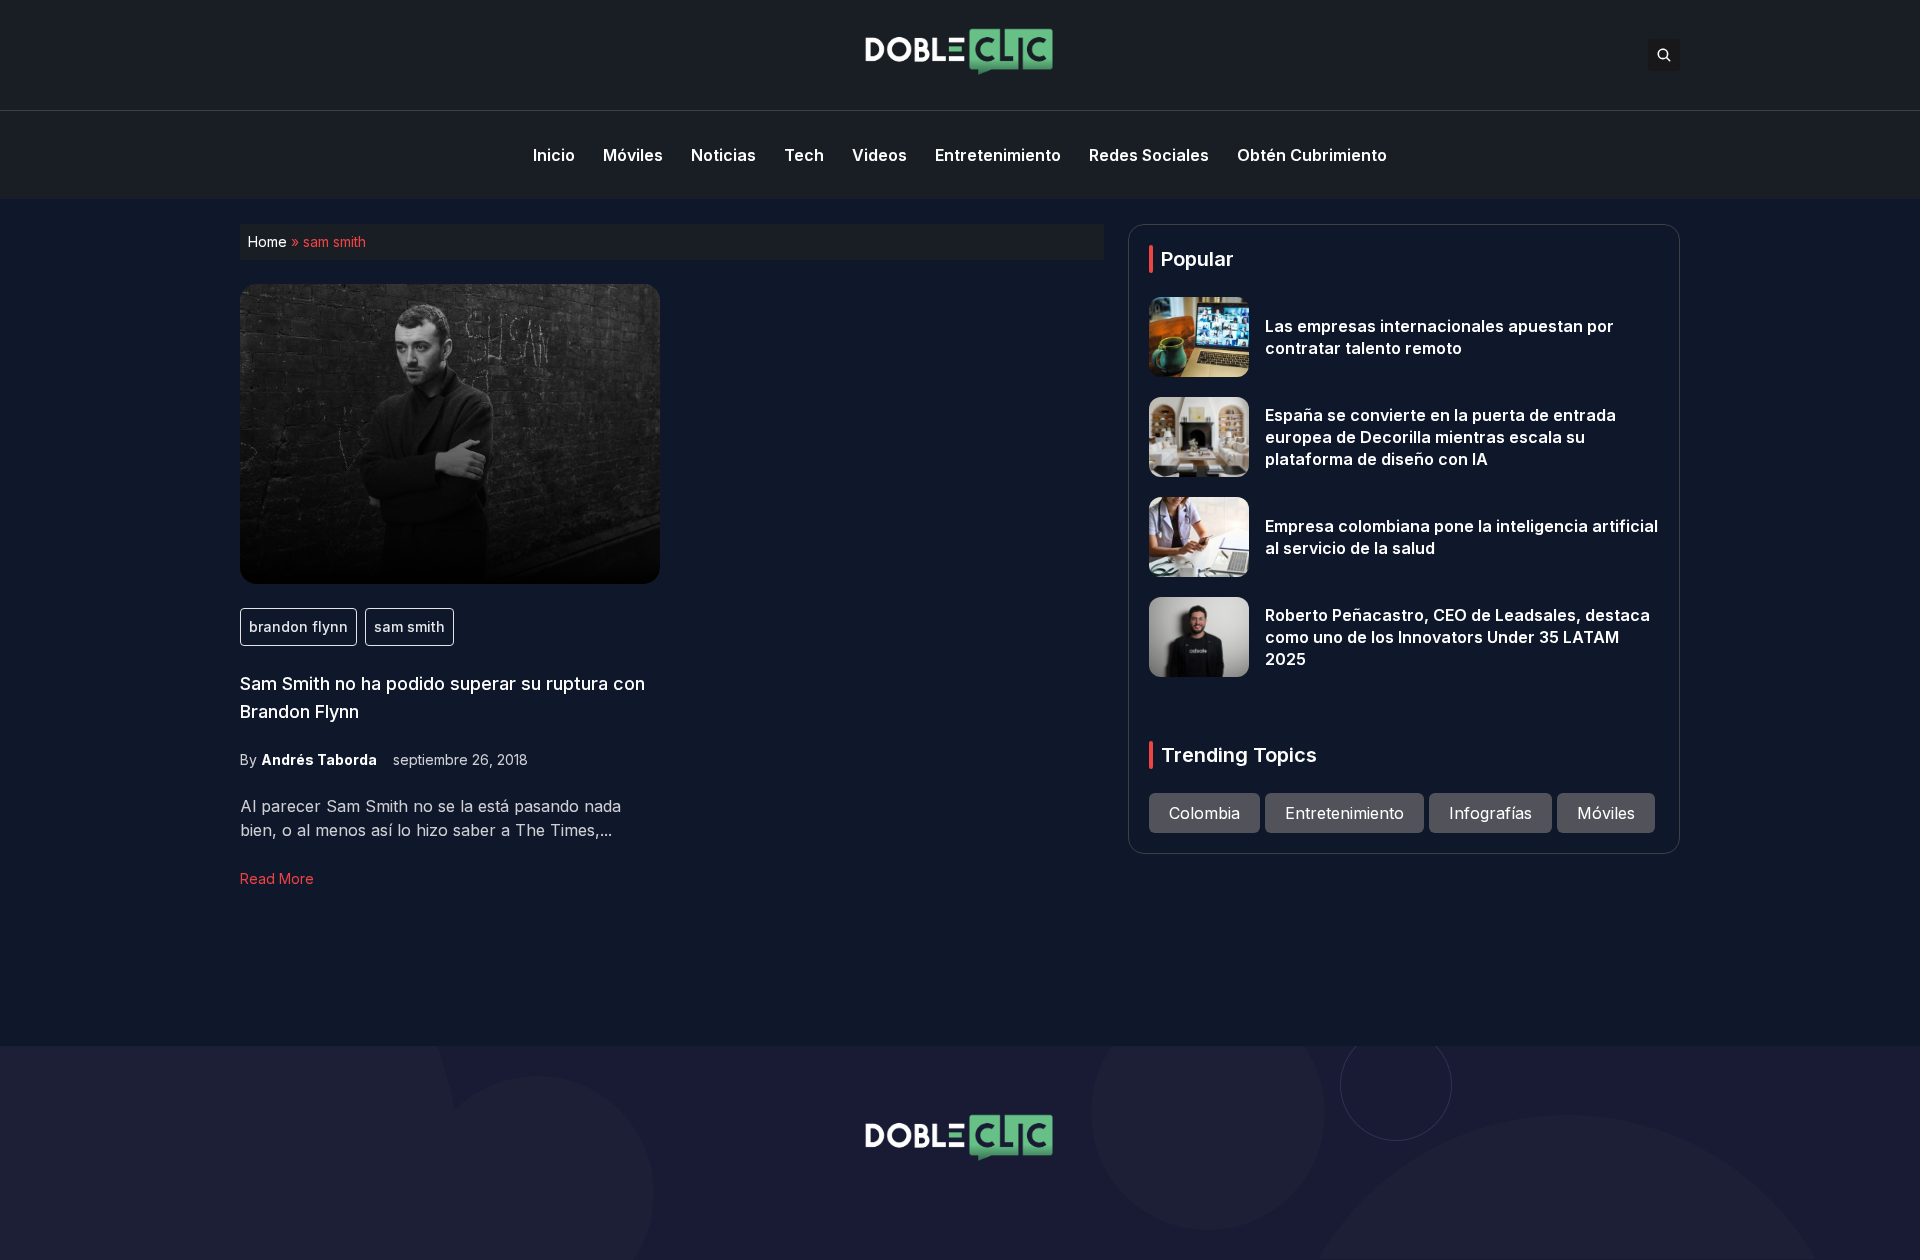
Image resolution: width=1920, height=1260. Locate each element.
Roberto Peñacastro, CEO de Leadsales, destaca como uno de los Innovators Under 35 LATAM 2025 (1457, 637)
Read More (277, 878)
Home (267, 241)
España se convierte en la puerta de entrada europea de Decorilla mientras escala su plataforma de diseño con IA (1440, 437)
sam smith (409, 626)
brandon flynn (298, 626)
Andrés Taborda (319, 759)
